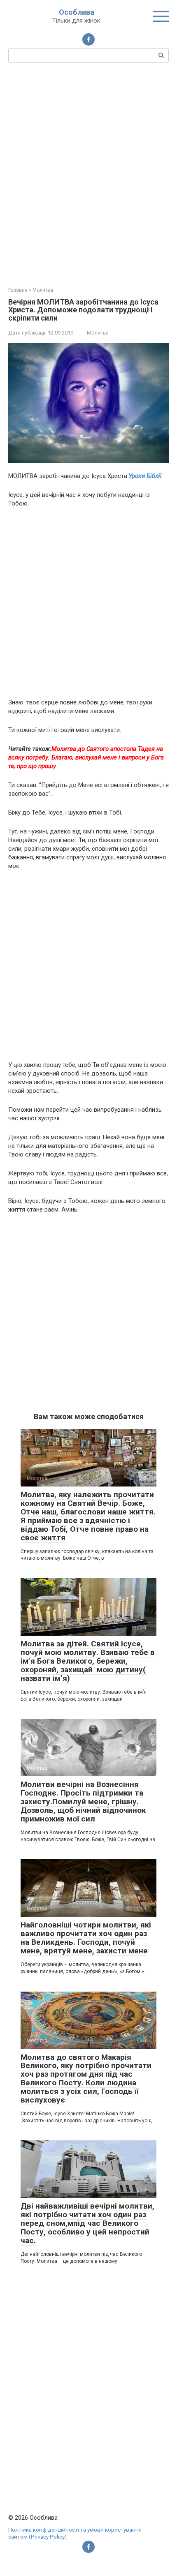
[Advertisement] (88, 174)
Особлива (77, 12)
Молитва (98, 333)
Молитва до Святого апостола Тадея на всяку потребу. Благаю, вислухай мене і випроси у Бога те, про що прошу (86, 757)
